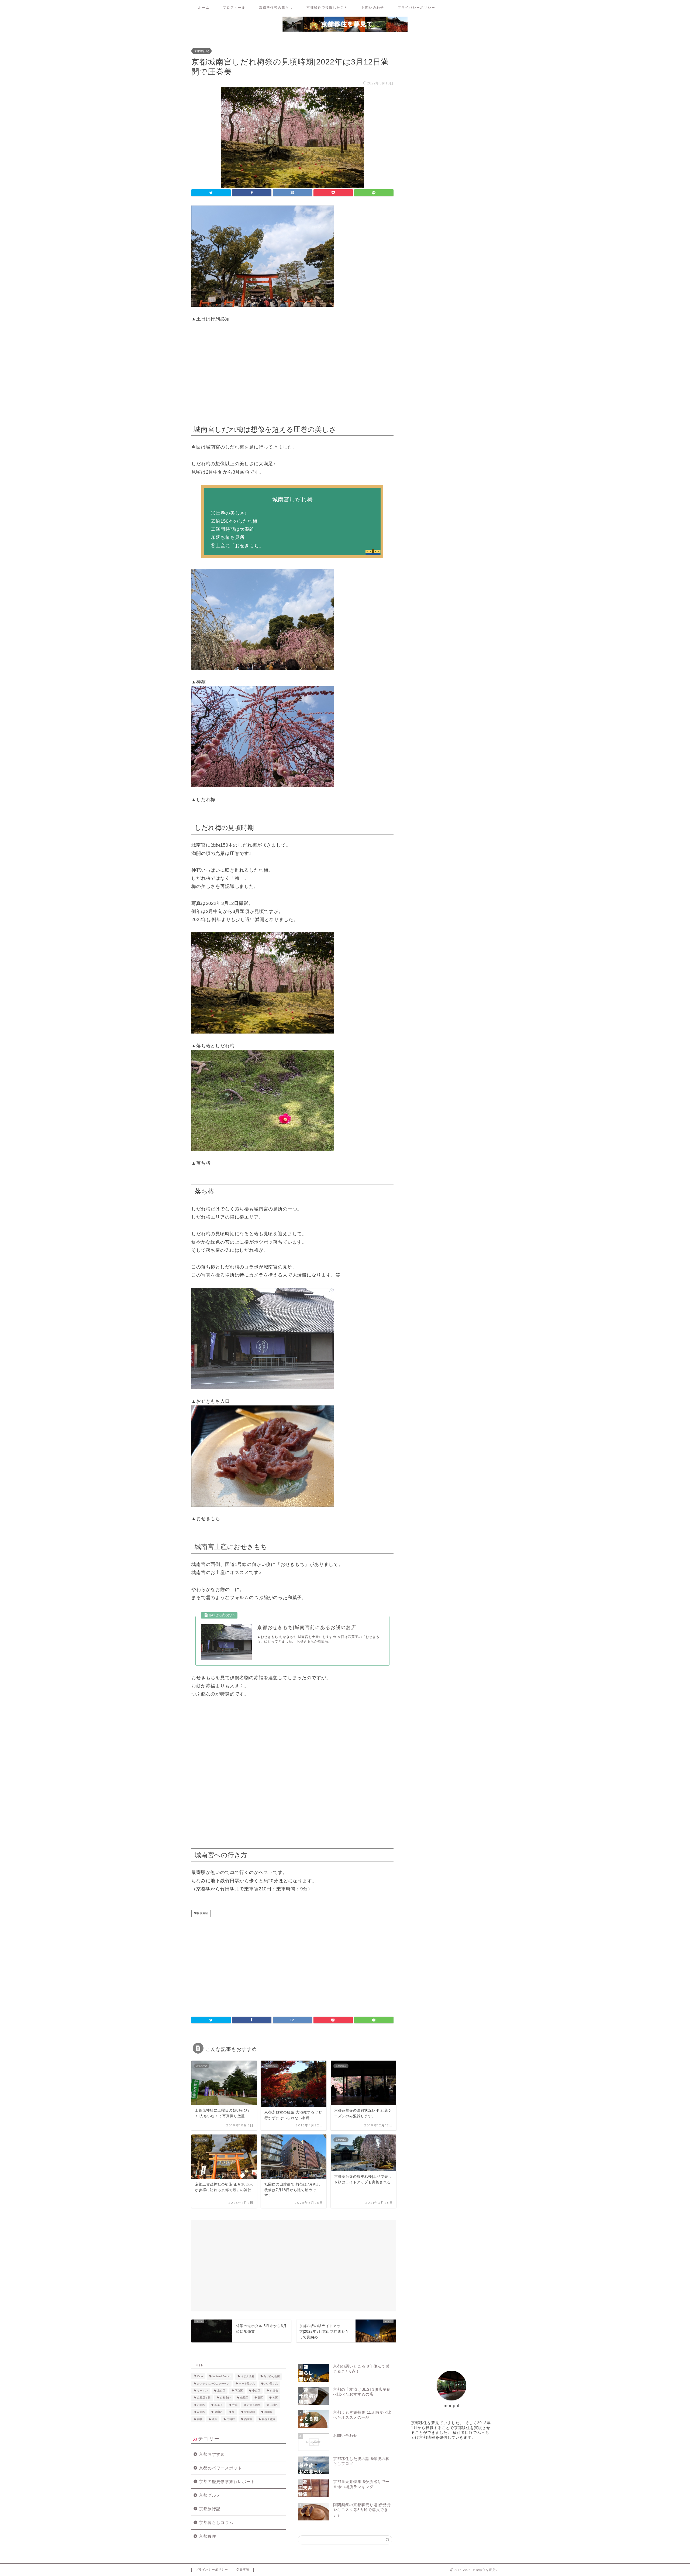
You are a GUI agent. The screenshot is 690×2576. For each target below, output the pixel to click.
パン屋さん (271, 2384)
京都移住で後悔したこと (327, 7)
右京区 (201, 2405)
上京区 (221, 2391)
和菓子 (219, 2405)
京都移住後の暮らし (276, 7)
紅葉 (215, 2419)
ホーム (204, 7)
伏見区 (204, 1913)
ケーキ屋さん (247, 2384)
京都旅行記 (201, 51)
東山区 (219, 2412)
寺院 (235, 2405)
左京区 (201, 2412)
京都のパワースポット (220, 2468)
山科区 (274, 2405)
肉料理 (231, 2419)
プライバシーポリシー (416, 7)
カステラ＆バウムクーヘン (213, 2384)
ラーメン (202, 2391)
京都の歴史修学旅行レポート (227, 2481)
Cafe (200, 2377)
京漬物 (274, 2391)
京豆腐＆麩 (204, 2398)
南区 (275, 2398)
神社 (200, 2419)
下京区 (239, 2391)
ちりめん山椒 (272, 2377)
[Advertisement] (292, 372)
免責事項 (243, 2570)
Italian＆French (222, 2377)
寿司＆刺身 (254, 2405)
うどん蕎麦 (247, 2377)
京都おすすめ (212, 2454)
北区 (260, 2398)
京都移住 (208, 2536)
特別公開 (250, 2412)
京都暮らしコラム (216, 2522)
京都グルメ (210, 2495)
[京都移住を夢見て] (345, 31)
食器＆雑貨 (268, 2419)
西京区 (248, 2419)
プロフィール (234, 7)
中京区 (256, 2391)
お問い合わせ (373, 7)
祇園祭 (268, 2412)
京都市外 (225, 2398)
